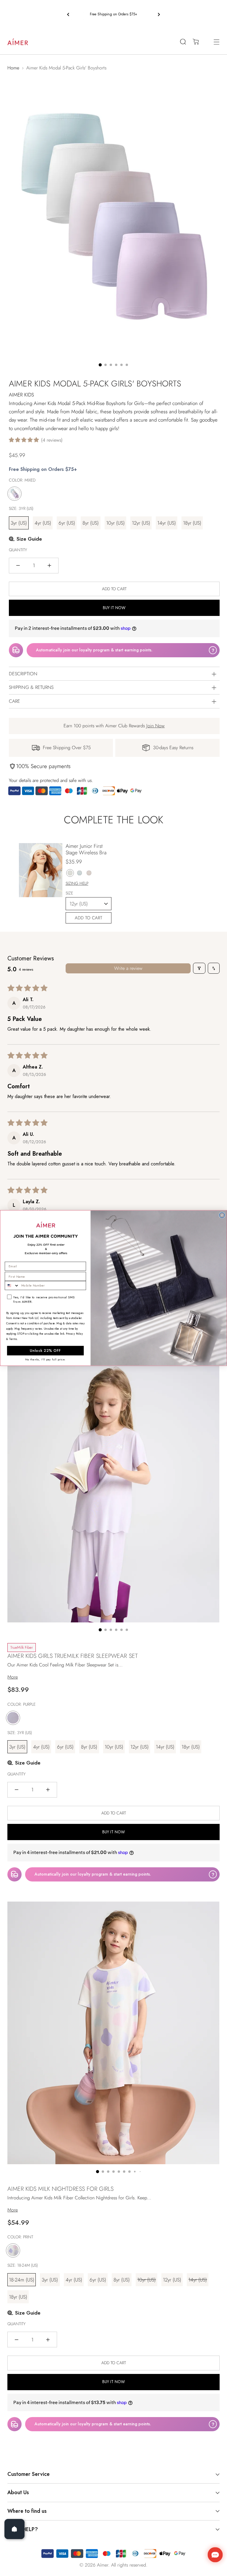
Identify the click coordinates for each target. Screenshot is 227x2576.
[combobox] (12, 1285)
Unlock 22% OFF (45, 1351)
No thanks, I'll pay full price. (45, 1359)
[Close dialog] (222, 1215)
